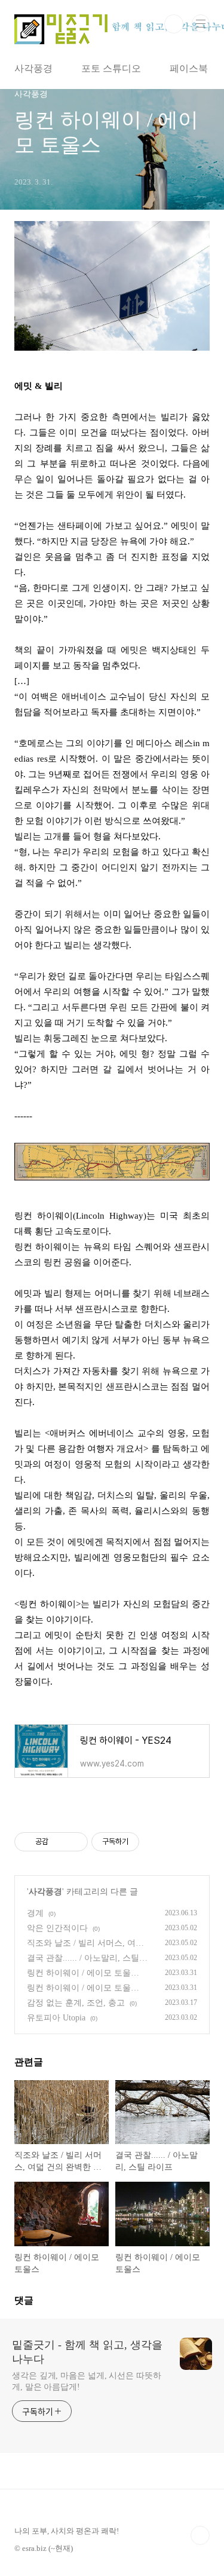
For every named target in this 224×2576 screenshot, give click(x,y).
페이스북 (189, 68)
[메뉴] (201, 23)
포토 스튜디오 (111, 68)
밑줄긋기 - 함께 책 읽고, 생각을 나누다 (87, 2352)
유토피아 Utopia (56, 2018)
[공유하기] (59, 1842)
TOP (200, 2535)
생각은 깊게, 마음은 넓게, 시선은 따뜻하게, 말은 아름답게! (87, 2381)
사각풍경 (33, 68)
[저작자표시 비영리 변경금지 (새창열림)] (155, 1842)
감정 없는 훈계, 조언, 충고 (76, 2003)
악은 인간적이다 (57, 1928)
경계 (35, 1913)
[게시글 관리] (74, 1842)
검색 (174, 24)
